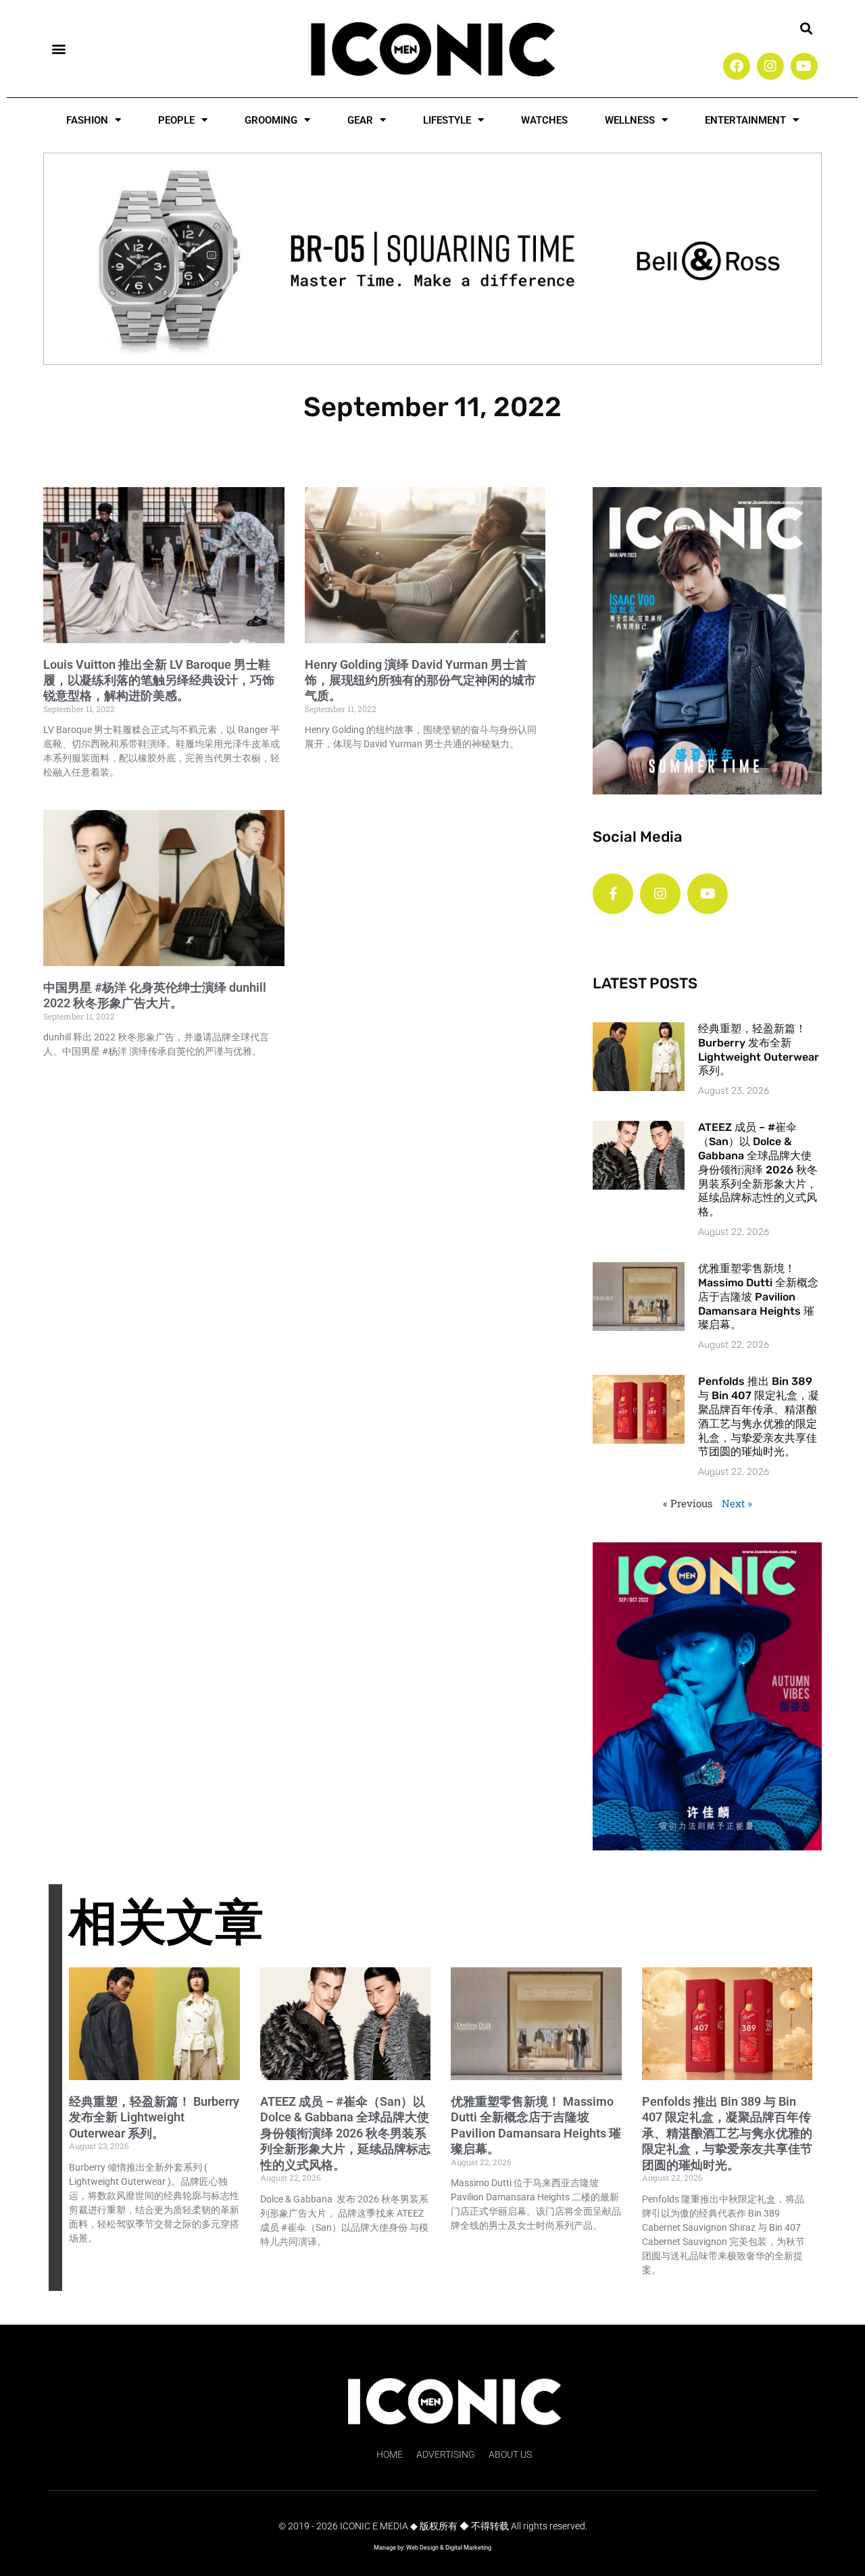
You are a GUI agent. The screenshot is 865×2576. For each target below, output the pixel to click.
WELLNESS (630, 120)
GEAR (360, 120)
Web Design (422, 2548)
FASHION (87, 120)
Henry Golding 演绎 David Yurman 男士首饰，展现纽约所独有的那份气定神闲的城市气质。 (420, 680)
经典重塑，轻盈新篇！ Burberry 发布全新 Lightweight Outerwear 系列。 (759, 1050)
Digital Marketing (468, 2548)
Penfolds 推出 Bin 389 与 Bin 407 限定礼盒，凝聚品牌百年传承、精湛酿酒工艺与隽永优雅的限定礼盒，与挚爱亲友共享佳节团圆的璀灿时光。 (759, 1416)
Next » (737, 1503)
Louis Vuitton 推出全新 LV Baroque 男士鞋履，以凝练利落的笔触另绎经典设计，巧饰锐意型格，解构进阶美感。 (159, 680)
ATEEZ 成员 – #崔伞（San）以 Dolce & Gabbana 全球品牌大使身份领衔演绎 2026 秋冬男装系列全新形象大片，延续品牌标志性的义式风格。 (758, 1169)
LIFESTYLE (447, 120)
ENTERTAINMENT (745, 120)
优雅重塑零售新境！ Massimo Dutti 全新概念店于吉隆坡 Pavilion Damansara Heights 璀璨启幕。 (758, 1296)
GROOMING (271, 120)
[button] (58, 48)
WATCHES (544, 120)
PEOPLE (176, 120)
